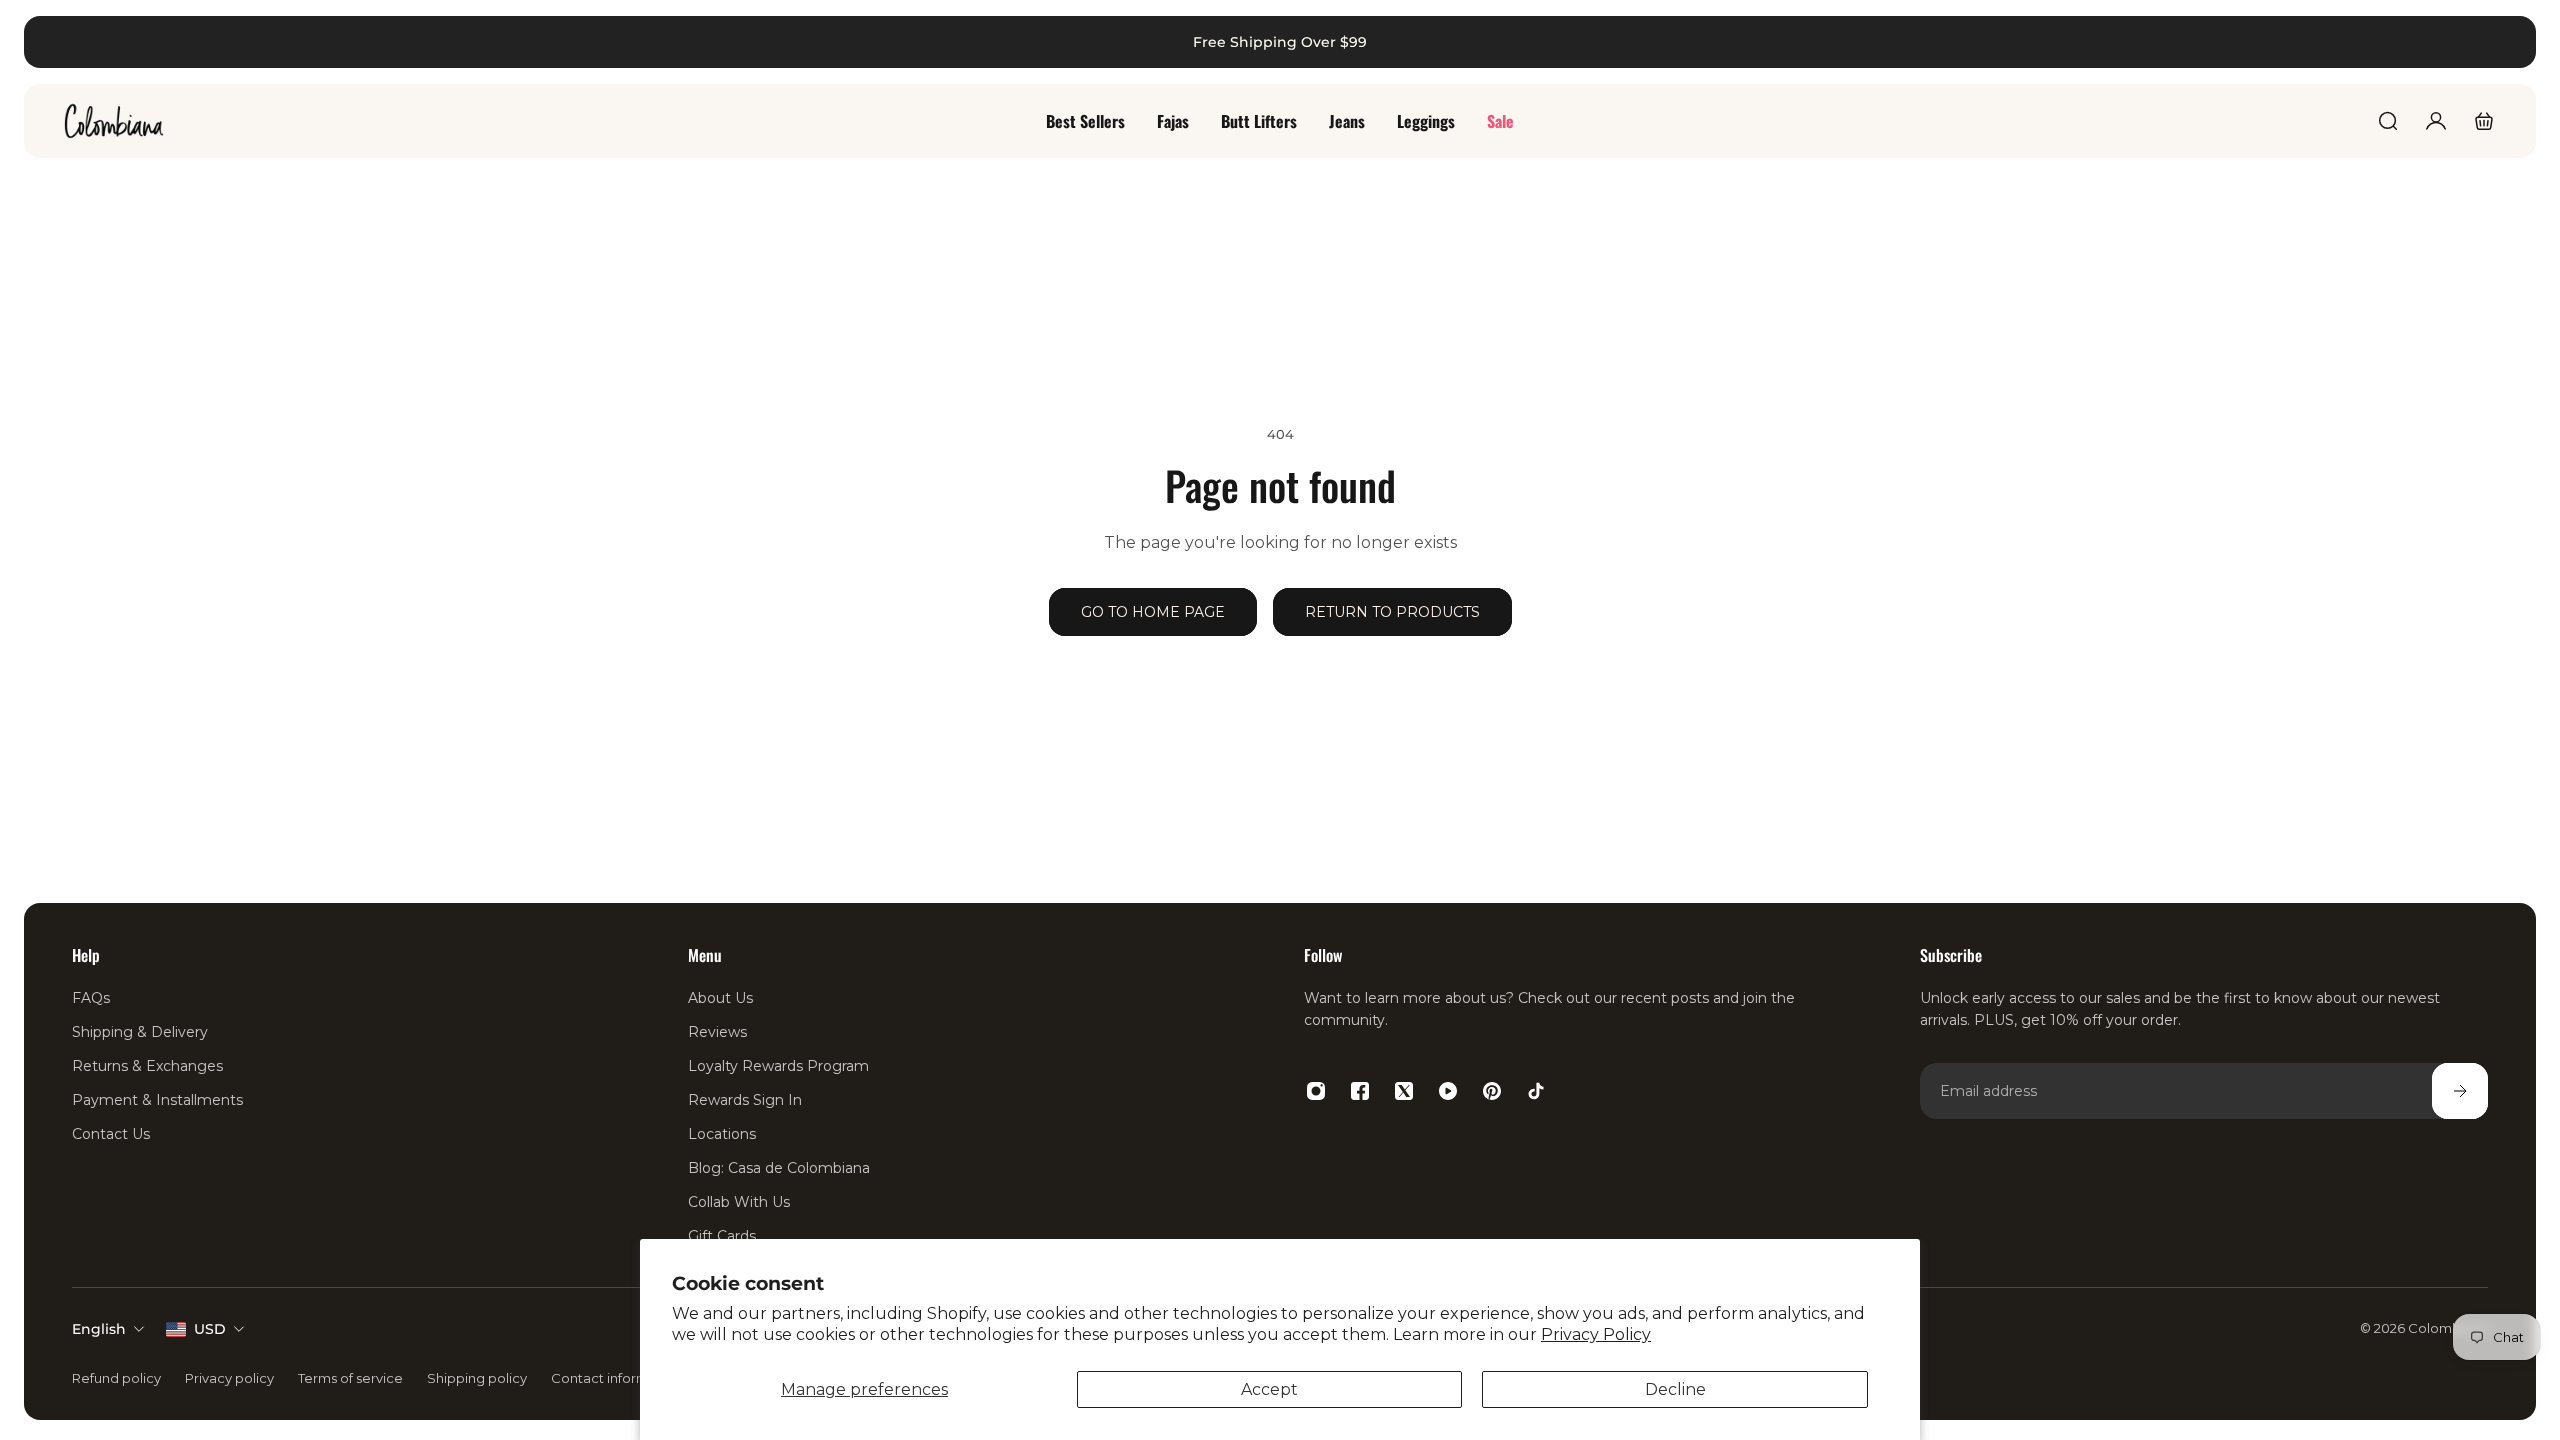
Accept (1269, 1389)
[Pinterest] (1492, 1091)
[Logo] (114, 121)
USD (210, 1329)
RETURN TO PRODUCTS (1392, 612)
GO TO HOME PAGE (1153, 612)
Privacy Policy (1596, 1334)
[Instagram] (1316, 1091)
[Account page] (2436, 121)
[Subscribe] (2460, 1091)
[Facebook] (1360, 1091)
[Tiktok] (1536, 1091)
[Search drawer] (2388, 121)
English (99, 1329)
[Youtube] (1448, 1091)
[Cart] (2484, 121)
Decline (1675, 1389)
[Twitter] (1404, 1091)
